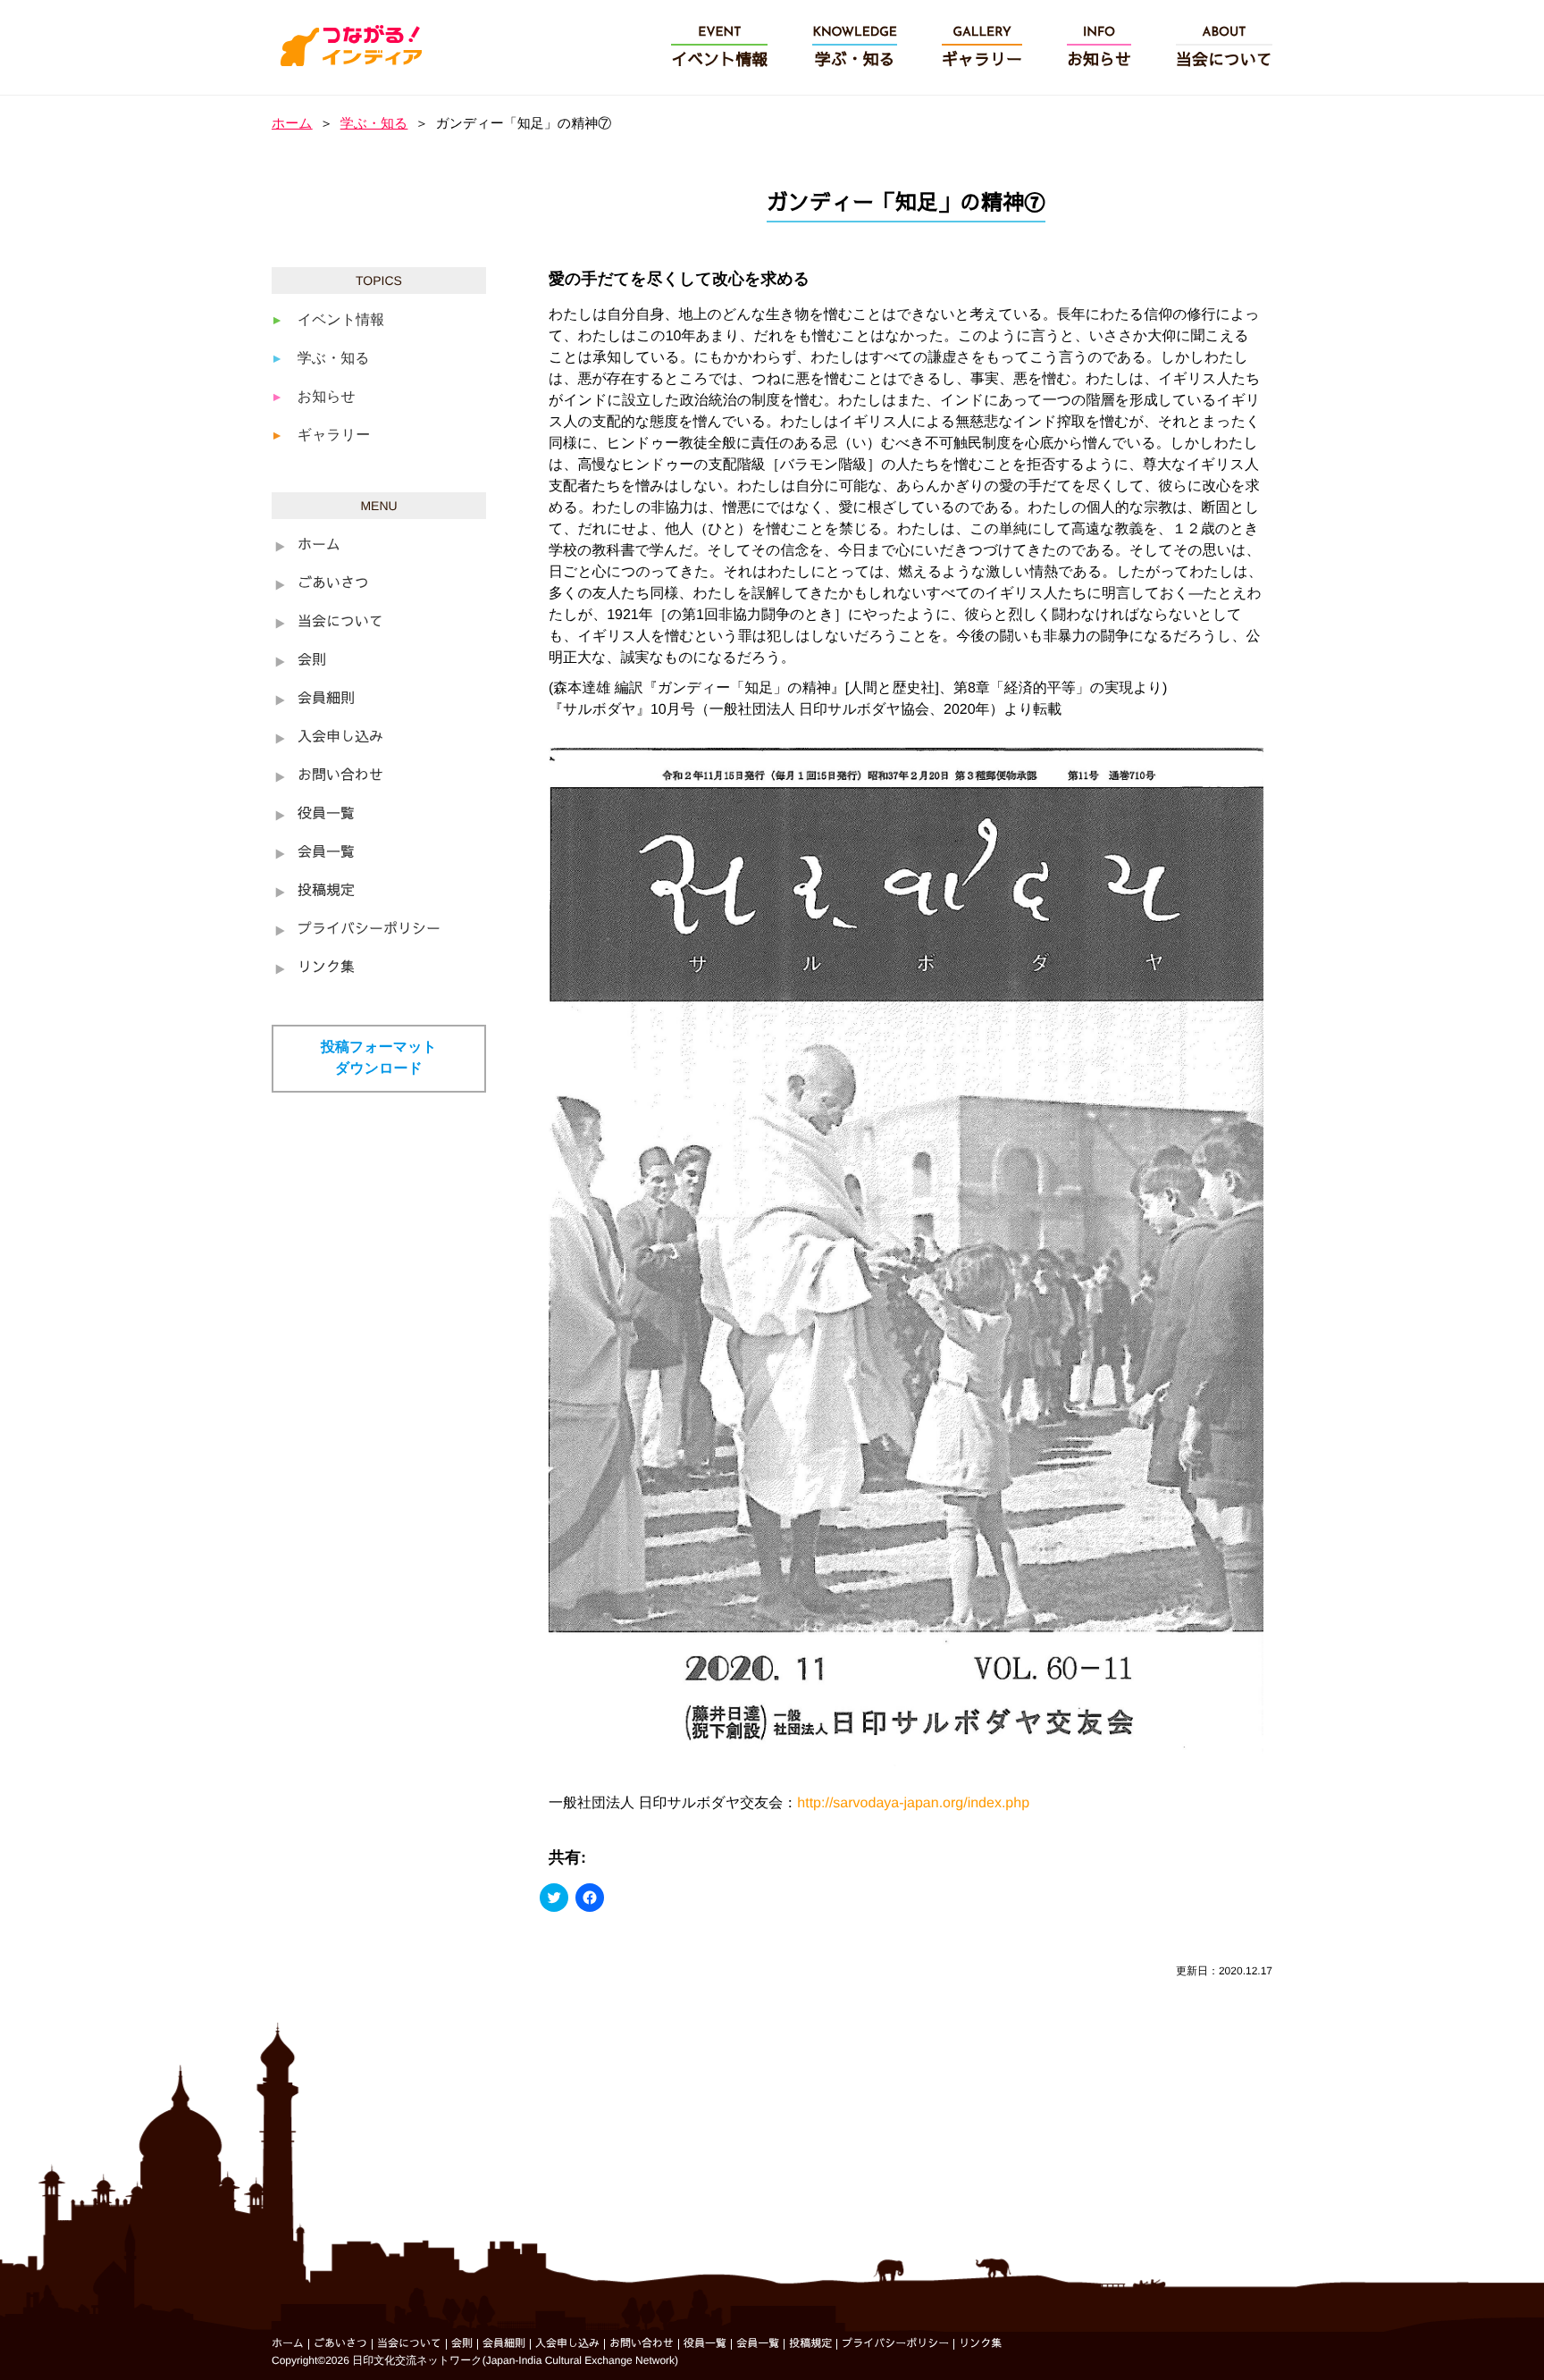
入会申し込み (340, 738)
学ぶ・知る (374, 124)
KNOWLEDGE (855, 48)
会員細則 (326, 700)
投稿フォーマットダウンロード (379, 1058)
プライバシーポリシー (369, 930)
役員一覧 (326, 815)
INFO (1099, 48)
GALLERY (982, 48)
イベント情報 (341, 320)
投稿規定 (326, 892)
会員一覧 (326, 853)
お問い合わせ (340, 776)
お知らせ (327, 397)
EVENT (719, 48)
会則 (312, 661)
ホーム (292, 124)
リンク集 (326, 968)
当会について (340, 623)
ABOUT (1224, 48)
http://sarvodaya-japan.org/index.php (913, 1803)
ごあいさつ (333, 584)
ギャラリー (334, 436)
